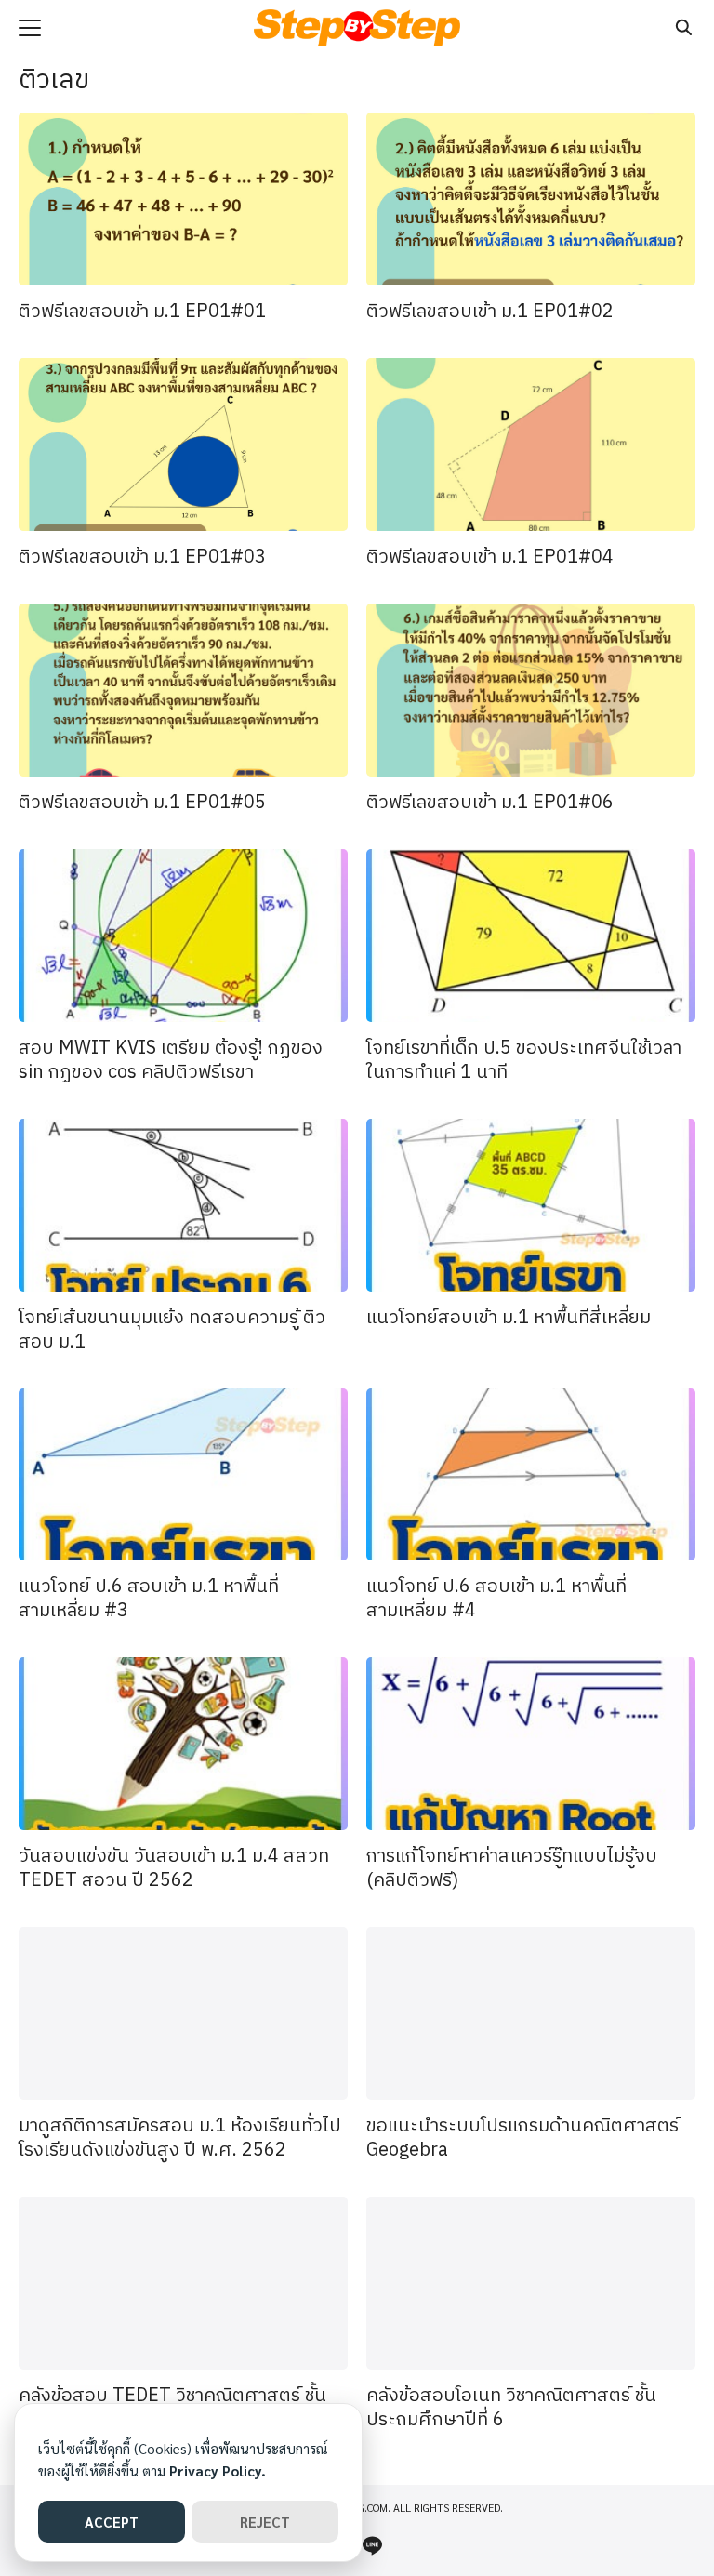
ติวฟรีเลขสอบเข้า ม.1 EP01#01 (142, 312)
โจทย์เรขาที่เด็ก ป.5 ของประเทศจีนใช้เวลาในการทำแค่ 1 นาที (524, 1061)
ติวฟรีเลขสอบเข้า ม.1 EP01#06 (490, 803)
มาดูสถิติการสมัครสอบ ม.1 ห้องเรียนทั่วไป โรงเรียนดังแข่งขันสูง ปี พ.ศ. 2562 (180, 2138)
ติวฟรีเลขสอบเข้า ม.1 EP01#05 (142, 803)
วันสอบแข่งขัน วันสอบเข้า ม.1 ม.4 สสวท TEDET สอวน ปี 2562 (174, 1869)
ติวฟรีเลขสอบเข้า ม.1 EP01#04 (490, 558)
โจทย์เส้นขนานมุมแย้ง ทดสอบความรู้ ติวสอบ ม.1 (172, 1330)
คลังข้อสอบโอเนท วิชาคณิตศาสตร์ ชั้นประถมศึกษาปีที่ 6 (511, 2408)
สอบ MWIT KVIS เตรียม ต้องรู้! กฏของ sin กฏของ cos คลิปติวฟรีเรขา (171, 1061)
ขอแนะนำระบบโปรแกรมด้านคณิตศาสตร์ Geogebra (522, 2138)
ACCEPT (112, 2522)
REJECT (265, 2522)
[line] (372, 2545)
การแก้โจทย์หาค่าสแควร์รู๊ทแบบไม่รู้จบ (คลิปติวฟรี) (512, 1869)
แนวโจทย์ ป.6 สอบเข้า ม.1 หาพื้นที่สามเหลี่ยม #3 (149, 1599)
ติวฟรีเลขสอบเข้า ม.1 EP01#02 (490, 312)
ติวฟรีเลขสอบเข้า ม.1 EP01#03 (142, 558)
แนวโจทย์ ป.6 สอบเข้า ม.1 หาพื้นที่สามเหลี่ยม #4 (496, 1599)
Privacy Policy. (218, 2470)
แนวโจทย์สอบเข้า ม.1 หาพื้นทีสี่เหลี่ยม (509, 1318)
